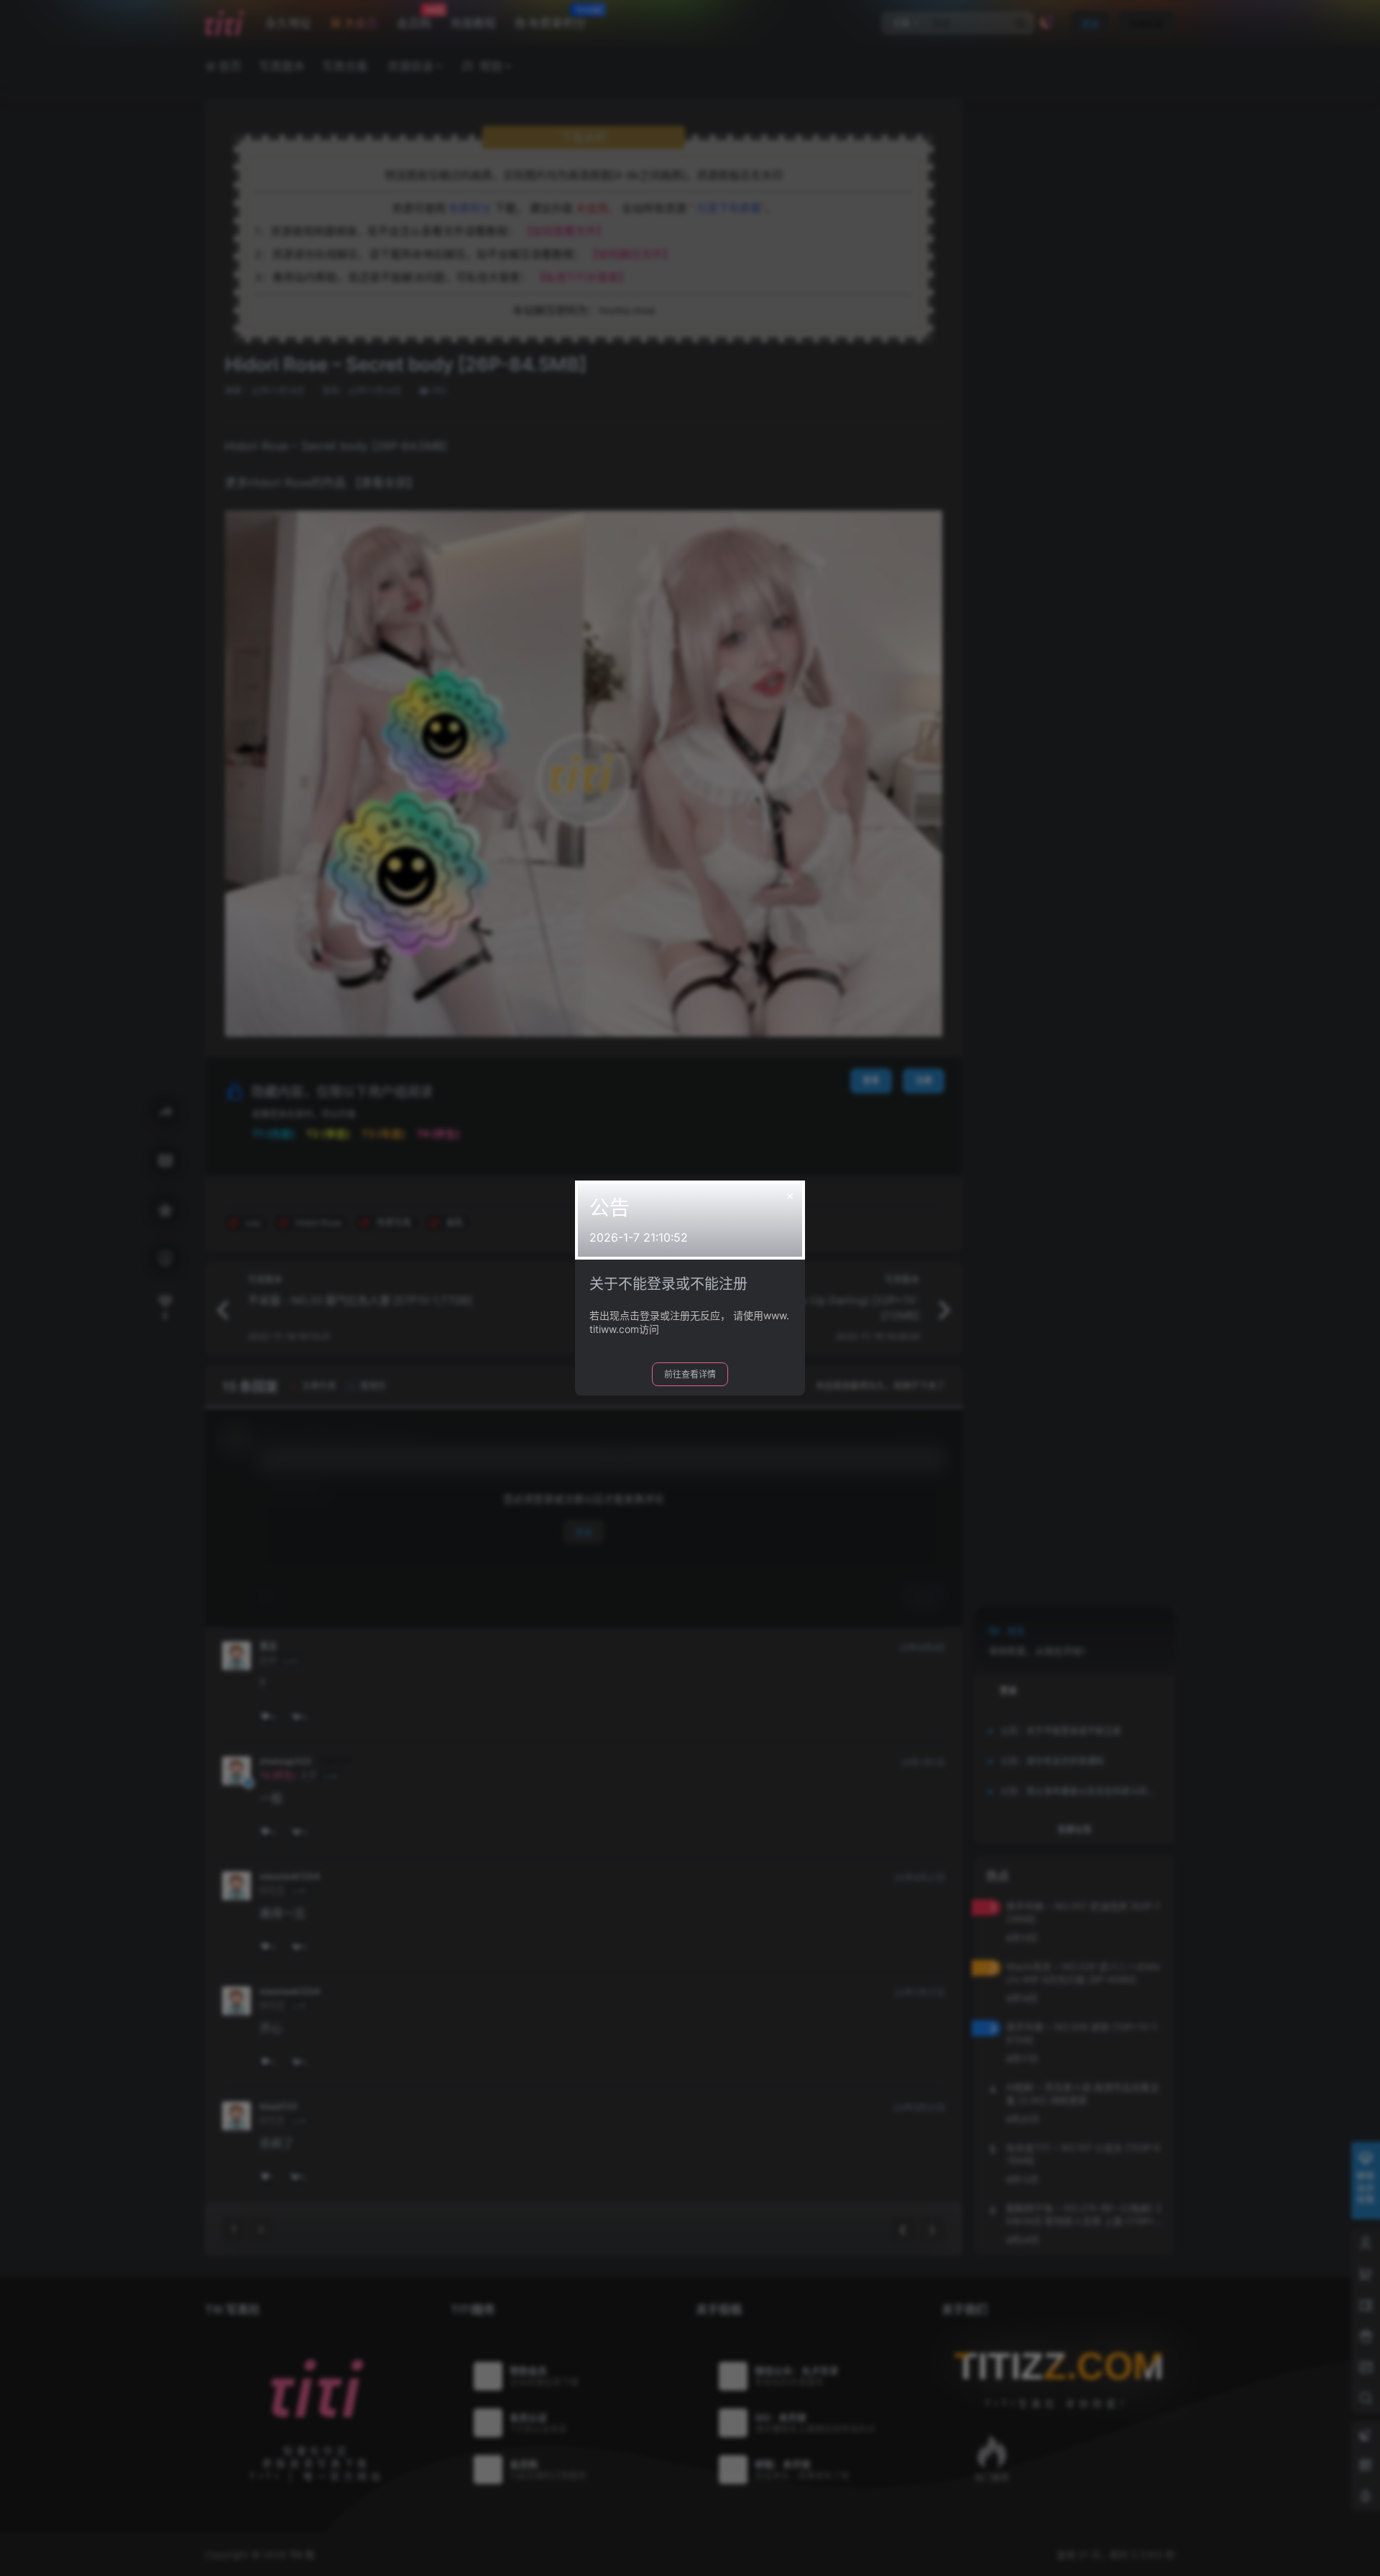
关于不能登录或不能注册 (668, 1284)
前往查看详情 (690, 1374)
